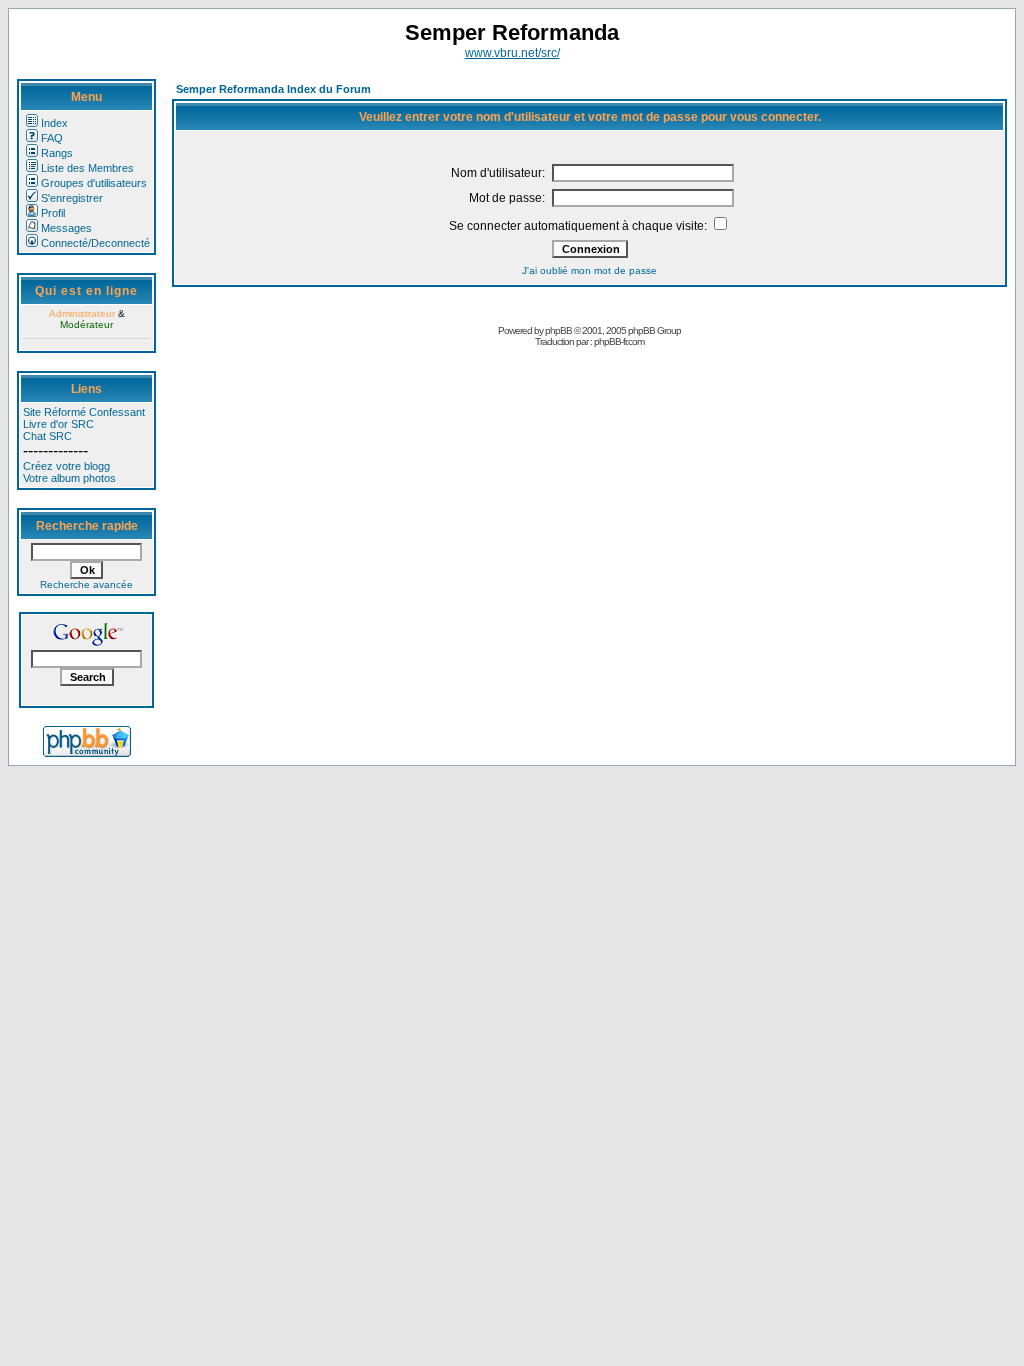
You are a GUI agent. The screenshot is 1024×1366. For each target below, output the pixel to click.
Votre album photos (69, 478)
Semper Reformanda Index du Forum (273, 89)
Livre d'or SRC (58, 424)
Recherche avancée (86, 584)
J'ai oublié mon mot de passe (589, 270)
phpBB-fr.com (619, 341)
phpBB (558, 330)
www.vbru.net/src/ (512, 53)
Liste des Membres (87, 168)
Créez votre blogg (66, 466)
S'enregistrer (72, 198)
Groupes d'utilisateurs (94, 183)
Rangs (57, 153)
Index (54, 123)
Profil (53, 213)
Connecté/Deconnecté (95, 243)
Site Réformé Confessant (84, 412)
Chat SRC (47, 436)
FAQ (52, 138)
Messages (66, 228)
